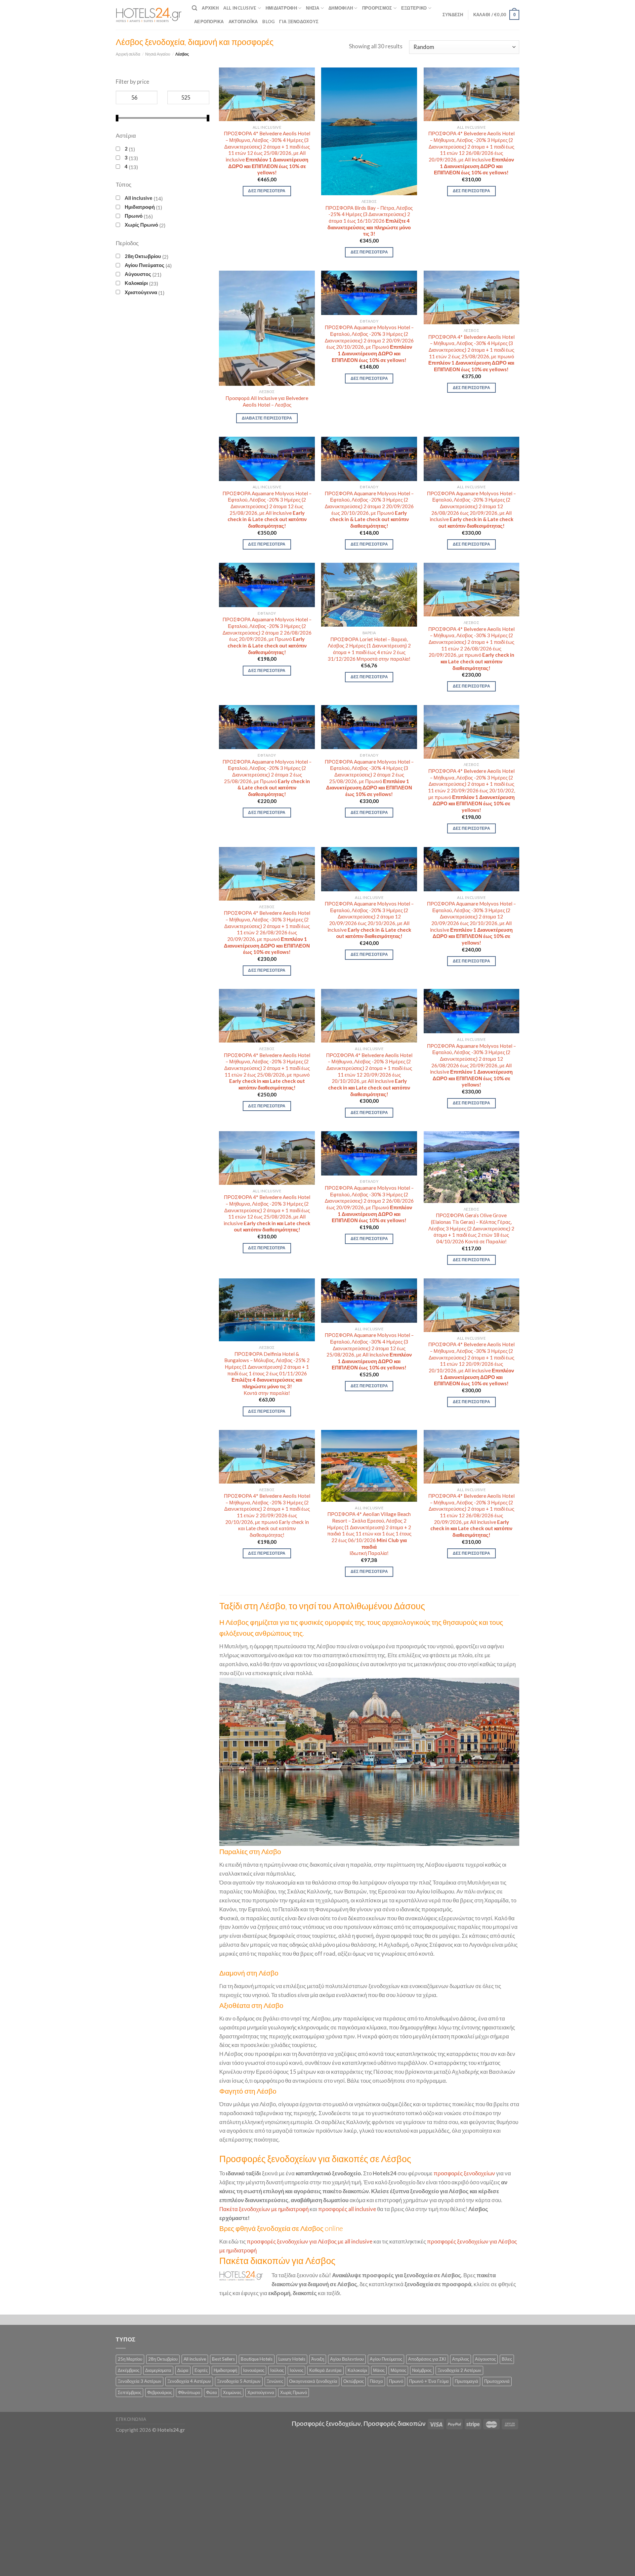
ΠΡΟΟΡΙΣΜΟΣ (377, 8)
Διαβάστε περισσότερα (267, 418)
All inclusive (139, 198)
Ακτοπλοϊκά (243, 22)
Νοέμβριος (422, 2370)
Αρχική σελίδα (128, 54)
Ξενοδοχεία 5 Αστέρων (239, 2381)
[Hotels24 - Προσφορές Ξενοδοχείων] (149, 15)
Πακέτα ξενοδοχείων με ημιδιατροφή (264, 2209)
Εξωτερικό (414, 8)
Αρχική (210, 8)
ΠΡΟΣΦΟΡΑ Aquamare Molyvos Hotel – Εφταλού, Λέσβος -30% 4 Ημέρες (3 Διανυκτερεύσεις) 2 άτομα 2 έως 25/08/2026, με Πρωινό (369, 778)
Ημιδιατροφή (281, 8)
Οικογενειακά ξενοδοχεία (313, 2381)
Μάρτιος (398, 2370)
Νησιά (313, 8)
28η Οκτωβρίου (143, 256)
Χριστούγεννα (141, 292)
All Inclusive (240, 8)
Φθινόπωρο (189, 2392)
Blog (268, 22)
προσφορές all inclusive (347, 2209)
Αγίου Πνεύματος (145, 265)
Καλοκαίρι (136, 283)
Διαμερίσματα (158, 2370)
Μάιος (379, 2370)
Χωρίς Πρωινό (141, 225)
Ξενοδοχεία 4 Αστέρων (189, 2381)
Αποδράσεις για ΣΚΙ (427, 2359)
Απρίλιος (461, 2359)
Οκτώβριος (354, 2381)
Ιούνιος (296, 2370)
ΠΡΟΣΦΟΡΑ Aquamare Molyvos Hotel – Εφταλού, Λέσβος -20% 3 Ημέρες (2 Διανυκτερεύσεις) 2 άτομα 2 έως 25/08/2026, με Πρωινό (267, 778)
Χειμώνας (232, 2392)
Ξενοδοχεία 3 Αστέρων (140, 2381)
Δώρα (183, 2370)
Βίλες (507, 2359)
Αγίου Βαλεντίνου (347, 2359)
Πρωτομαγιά (466, 2381)
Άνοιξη (318, 2359)
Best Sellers (223, 2359)
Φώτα (212, 2392)
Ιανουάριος (254, 2370)
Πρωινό (134, 216)
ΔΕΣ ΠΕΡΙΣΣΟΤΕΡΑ (267, 191)
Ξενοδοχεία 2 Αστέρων (459, 2370)
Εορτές (201, 2370)
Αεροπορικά (209, 22)
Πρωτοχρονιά (497, 2381)
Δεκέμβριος (128, 2370)
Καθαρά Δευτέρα (325, 2370)
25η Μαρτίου (130, 2359)
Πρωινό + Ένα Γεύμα (429, 2381)
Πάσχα (376, 2381)
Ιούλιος (277, 2370)
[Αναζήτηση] (194, 8)
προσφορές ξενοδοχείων (464, 2173)
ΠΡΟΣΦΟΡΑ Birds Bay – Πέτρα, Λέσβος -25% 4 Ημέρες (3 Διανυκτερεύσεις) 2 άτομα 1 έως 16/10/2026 (369, 221)
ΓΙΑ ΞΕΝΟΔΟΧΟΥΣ (299, 22)
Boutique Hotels (257, 2359)
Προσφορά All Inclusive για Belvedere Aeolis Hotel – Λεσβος (267, 401)
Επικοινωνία (131, 2419)
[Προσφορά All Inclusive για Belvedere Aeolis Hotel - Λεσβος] (267, 328)
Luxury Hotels (292, 2359)
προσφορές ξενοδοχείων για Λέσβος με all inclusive (310, 2241)
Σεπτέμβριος (129, 2392)
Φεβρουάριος (160, 2392)
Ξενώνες (275, 2381)
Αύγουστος (138, 274)
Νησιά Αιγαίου (158, 54)
